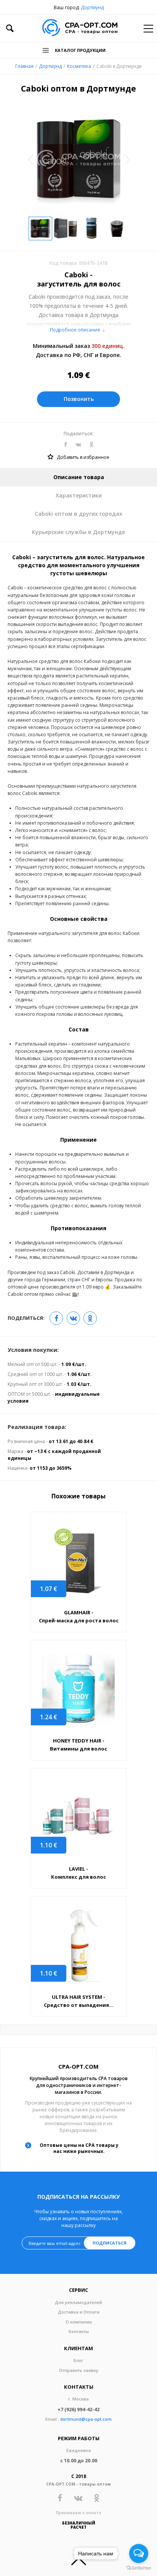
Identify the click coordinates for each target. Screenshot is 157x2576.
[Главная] (80, 28)
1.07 (49, 1589)
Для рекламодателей (78, 2302)
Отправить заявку (79, 2370)
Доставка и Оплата (79, 2312)
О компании (79, 2322)
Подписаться (110, 2243)
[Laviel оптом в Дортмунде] (78, 1817)
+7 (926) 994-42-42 (78, 2409)
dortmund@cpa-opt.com (86, 2419)
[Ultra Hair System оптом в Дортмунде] (78, 1946)
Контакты (79, 2331)
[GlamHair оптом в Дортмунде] (78, 1561)
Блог (78, 2360)
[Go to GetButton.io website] (139, 2568)
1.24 (49, 1717)
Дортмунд (92, 7)
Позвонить (79, 399)
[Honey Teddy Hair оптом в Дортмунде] (78, 1689)
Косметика (79, 66)
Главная (24, 66)
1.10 (49, 1845)
